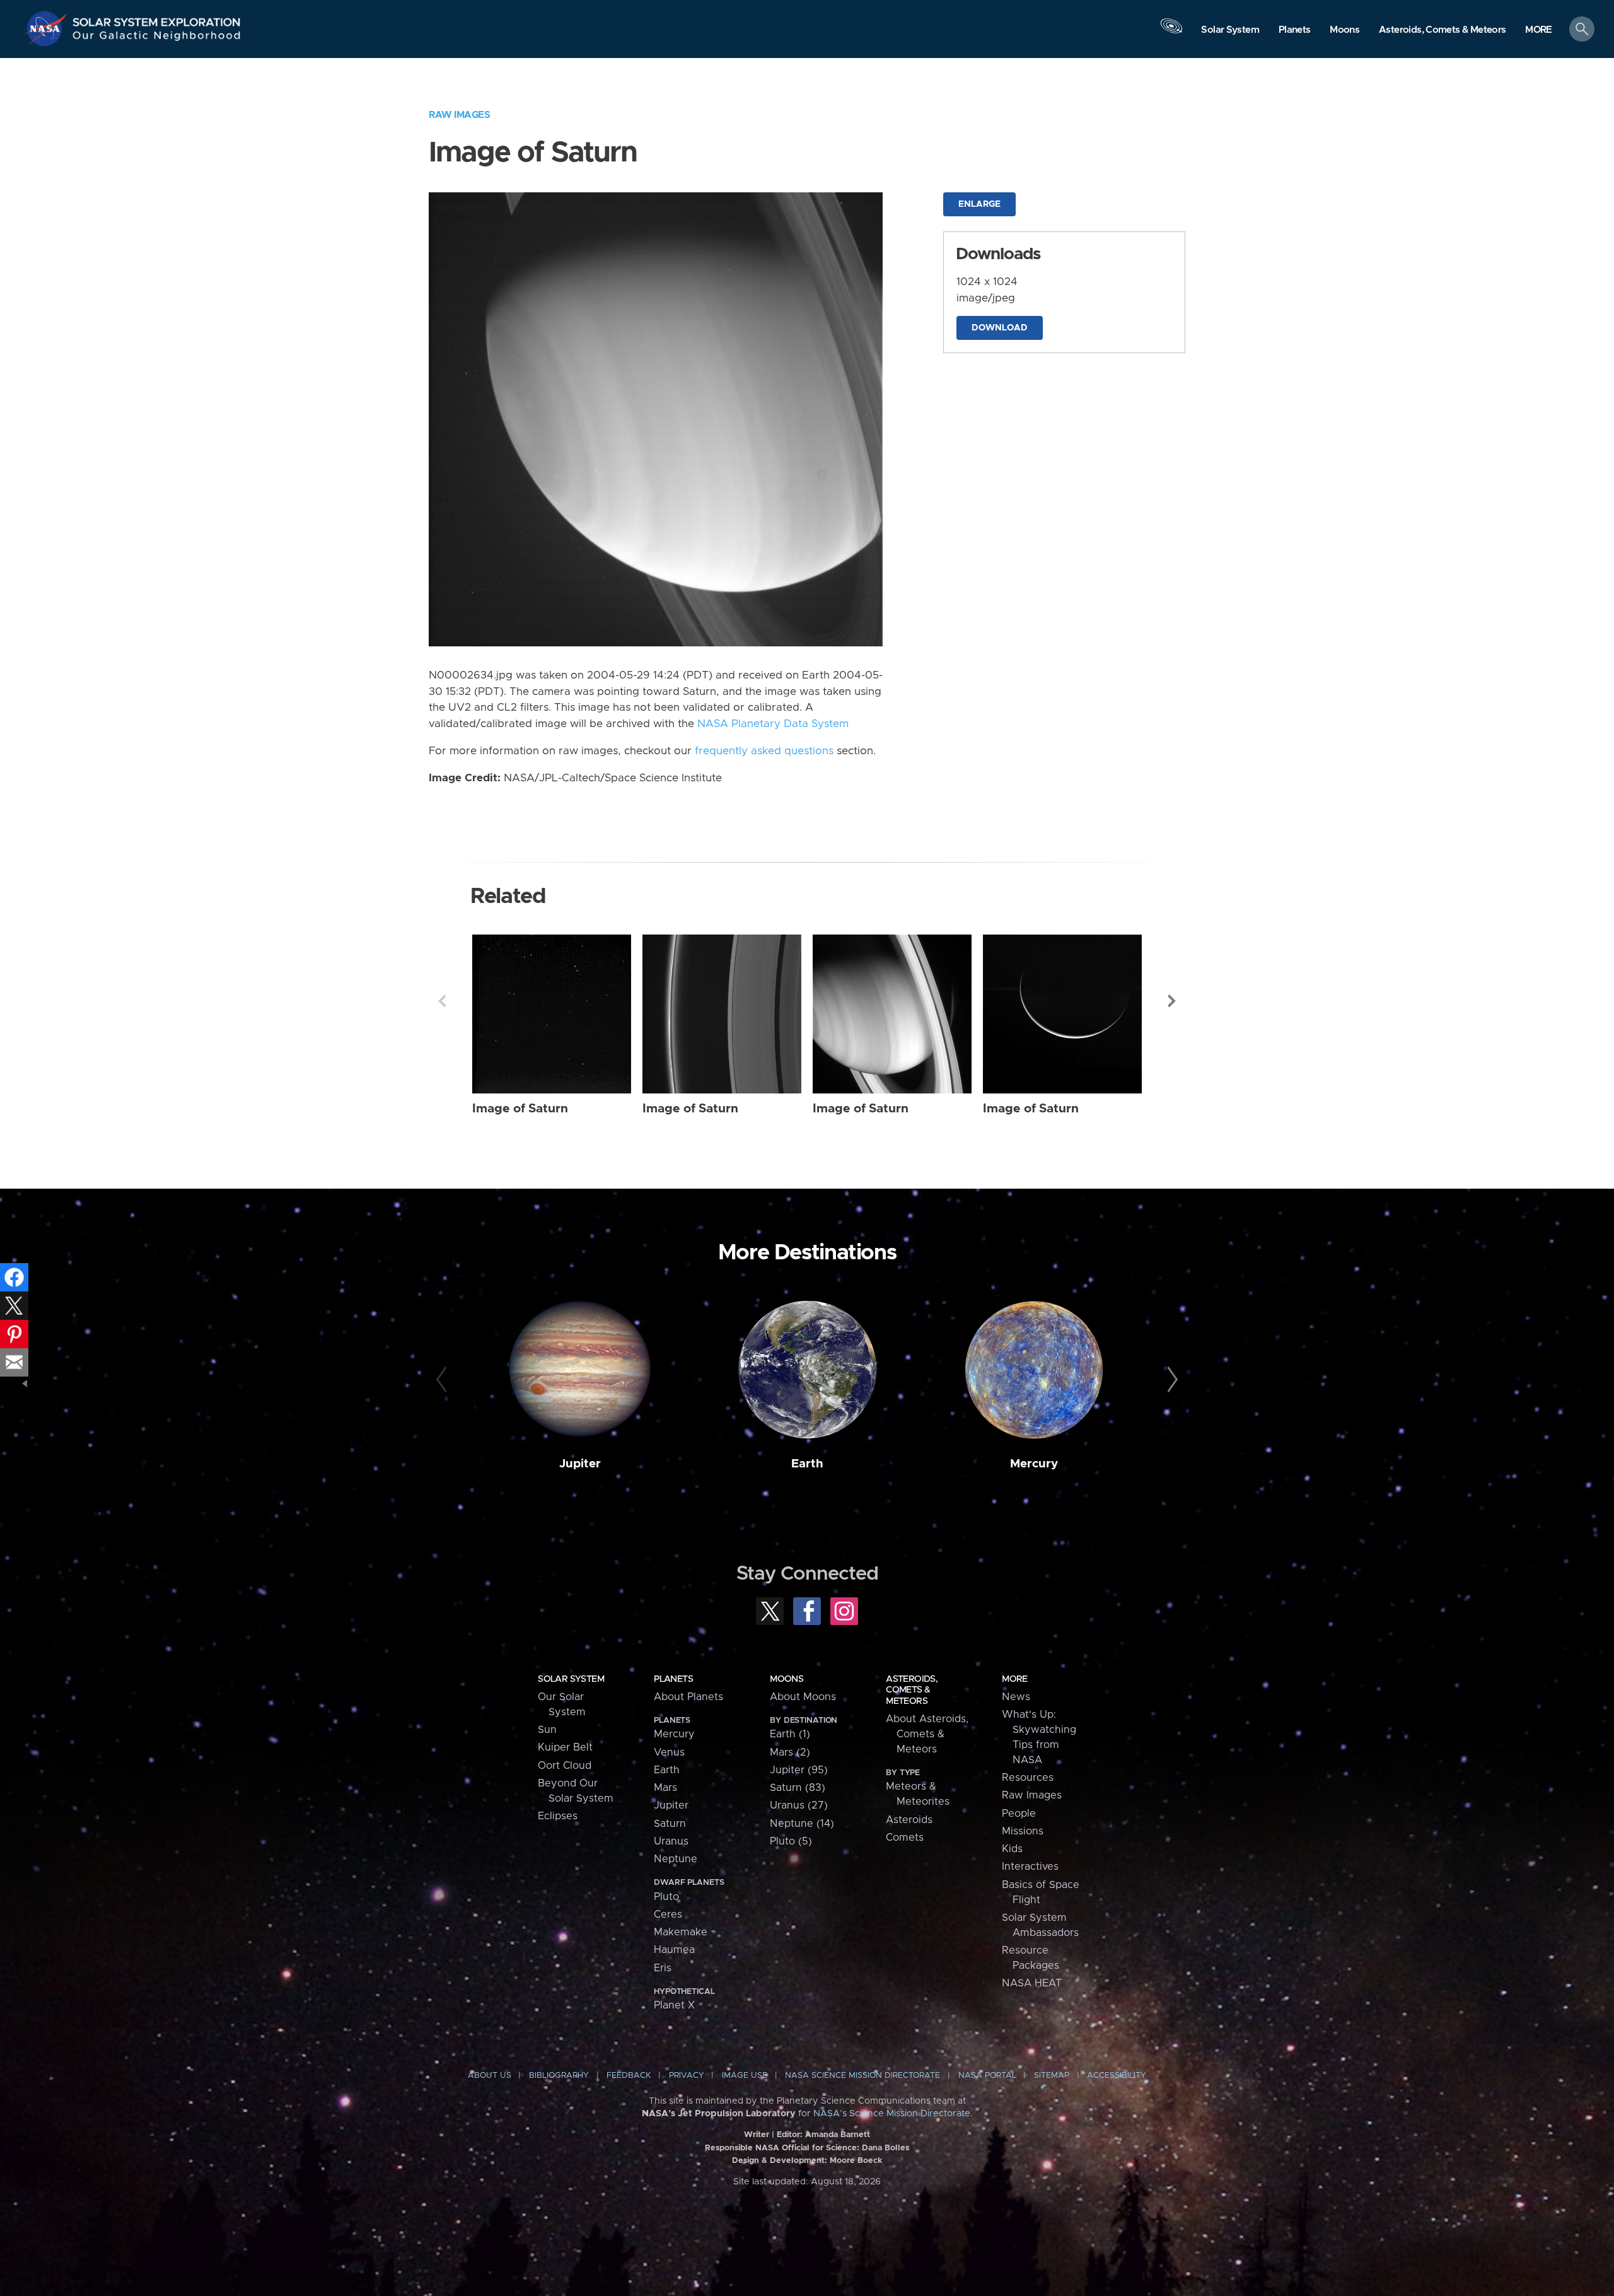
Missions (1023, 1831)
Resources (1028, 1778)
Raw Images (459, 115)
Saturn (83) (798, 1788)
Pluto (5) (791, 1841)
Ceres (668, 1914)
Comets (905, 1838)
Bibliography (559, 2076)
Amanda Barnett (838, 2135)
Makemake (681, 1932)
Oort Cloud (565, 1766)
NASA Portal (987, 2076)
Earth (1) (790, 1734)
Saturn (670, 1824)
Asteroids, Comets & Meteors (912, 1690)
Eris (663, 1968)
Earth (807, 1464)
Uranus (671, 1841)
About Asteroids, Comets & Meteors (927, 1734)
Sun (547, 1730)
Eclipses (558, 1816)
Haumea (674, 1950)
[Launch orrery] (1171, 32)
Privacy (687, 2076)
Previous (442, 1001)
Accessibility (1117, 2076)
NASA (48, 28)
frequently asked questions (764, 751)
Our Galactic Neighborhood (157, 38)
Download (1000, 328)
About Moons (803, 1697)
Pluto (666, 1897)
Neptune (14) (802, 1824)
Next (1172, 1001)
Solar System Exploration (157, 19)
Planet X (674, 2005)
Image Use (745, 2076)
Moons (787, 1679)
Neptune (676, 1859)
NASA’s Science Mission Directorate (892, 2114)
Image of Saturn (520, 1109)
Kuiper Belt (565, 1747)
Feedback (629, 2076)
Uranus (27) (799, 1805)
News (1016, 1697)
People (1019, 1814)
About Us (490, 2076)
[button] (1539, 30)
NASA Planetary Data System (773, 724)
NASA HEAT (1032, 1983)
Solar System (571, 1679)
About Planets (688, 1697)
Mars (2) (790, 1752)
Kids (1012, 1849)
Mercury (1034, 1464)
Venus (669, 1752)
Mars (665, 1788)
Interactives (1030, 1867)
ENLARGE (979, 204)
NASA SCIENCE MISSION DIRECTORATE (862, 2076)
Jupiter (580, 1464)
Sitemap (1052, 2076)
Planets (673, 1679)
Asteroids (909, 1820)
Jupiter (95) (799, 1770)
